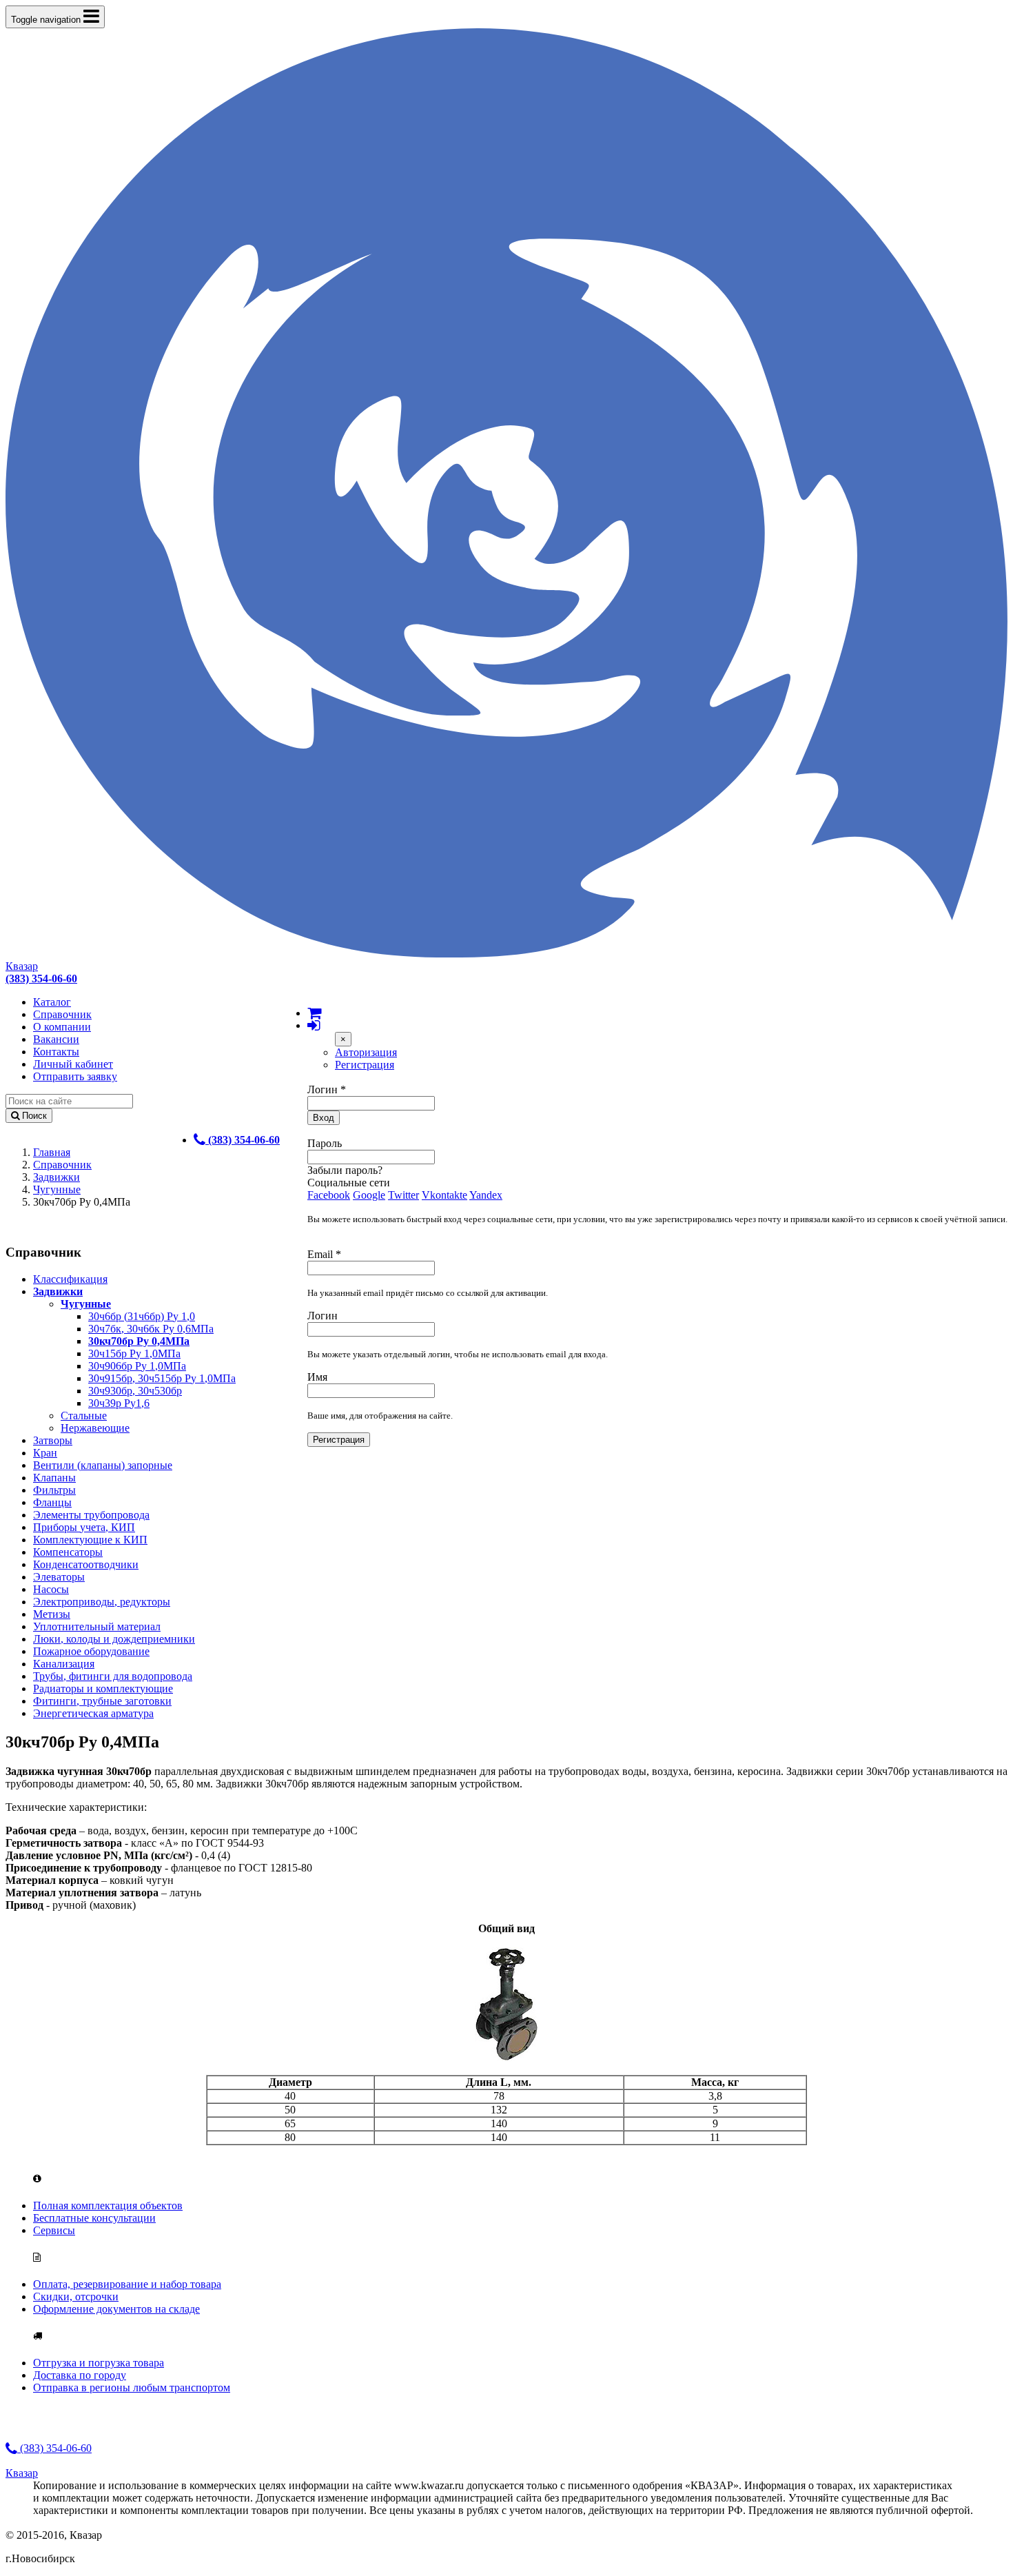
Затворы (53, 1440)
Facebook (329, 1195)
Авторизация (366, 1052)
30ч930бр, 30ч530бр (135, 1391)
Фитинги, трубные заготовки (102, 1701)
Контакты (56, 1052)
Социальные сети (349, 1183)
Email (324, 1254)
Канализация (64, 1664)
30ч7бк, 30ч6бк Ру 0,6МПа (151, 1329)
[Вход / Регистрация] (314, 1025)
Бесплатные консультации (94, 2218)
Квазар (22, 966)
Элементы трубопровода (91, 1515)
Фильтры (54, 1490)
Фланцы (52, 1502)
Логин (327, 1089)
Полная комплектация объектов (108, 2205)
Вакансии (56, 1039)
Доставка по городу (80, 2375)
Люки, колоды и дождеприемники (114, 1639)
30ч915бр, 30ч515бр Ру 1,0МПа (162, 1378)
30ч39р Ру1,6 (119, 1403)
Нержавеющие (95, 1428)
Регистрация (365, 1065)
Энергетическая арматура (93, 1713)
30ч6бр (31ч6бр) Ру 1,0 (142, 1316)
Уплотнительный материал (97, 1626)
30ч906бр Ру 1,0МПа (137, 1366)
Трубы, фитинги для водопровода (113, 1676)
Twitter (403, 1195)
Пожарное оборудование (91, 1651)
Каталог (52, 1002)
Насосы (51, 1589)
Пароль (325, 1143)
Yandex (486, 1195)
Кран (45, 1453)
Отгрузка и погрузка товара (99, 2363)
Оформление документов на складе (116, 2309)
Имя (317, 1377)
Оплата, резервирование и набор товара (127, 2284)
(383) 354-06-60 (54, 2448)
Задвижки (57, 1177)
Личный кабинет (73, 1064)
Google (369, 1195)
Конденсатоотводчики (86, 1564)
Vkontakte (444, 1195)
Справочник (62, 1014)
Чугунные (57, 1189)
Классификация (70, 1279)
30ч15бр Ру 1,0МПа (134, 1353)
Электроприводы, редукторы (102, 1602)
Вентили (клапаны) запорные (103, 1465)
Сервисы (54, 2230)
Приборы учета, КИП (84, 1527)
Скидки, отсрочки (76, 2296)
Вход (324, 1118)
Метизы (52, 1614)
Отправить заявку (75, 1076)
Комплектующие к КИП (90, 1540)
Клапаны (54, 1478)
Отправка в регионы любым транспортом (132, 2387)
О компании (62, 1027)
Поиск (33, 1116)
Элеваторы (59, 1577)
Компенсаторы (68, 1552)
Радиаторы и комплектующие (103, 1688)
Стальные (84, 1416)
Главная (52, 1152)
